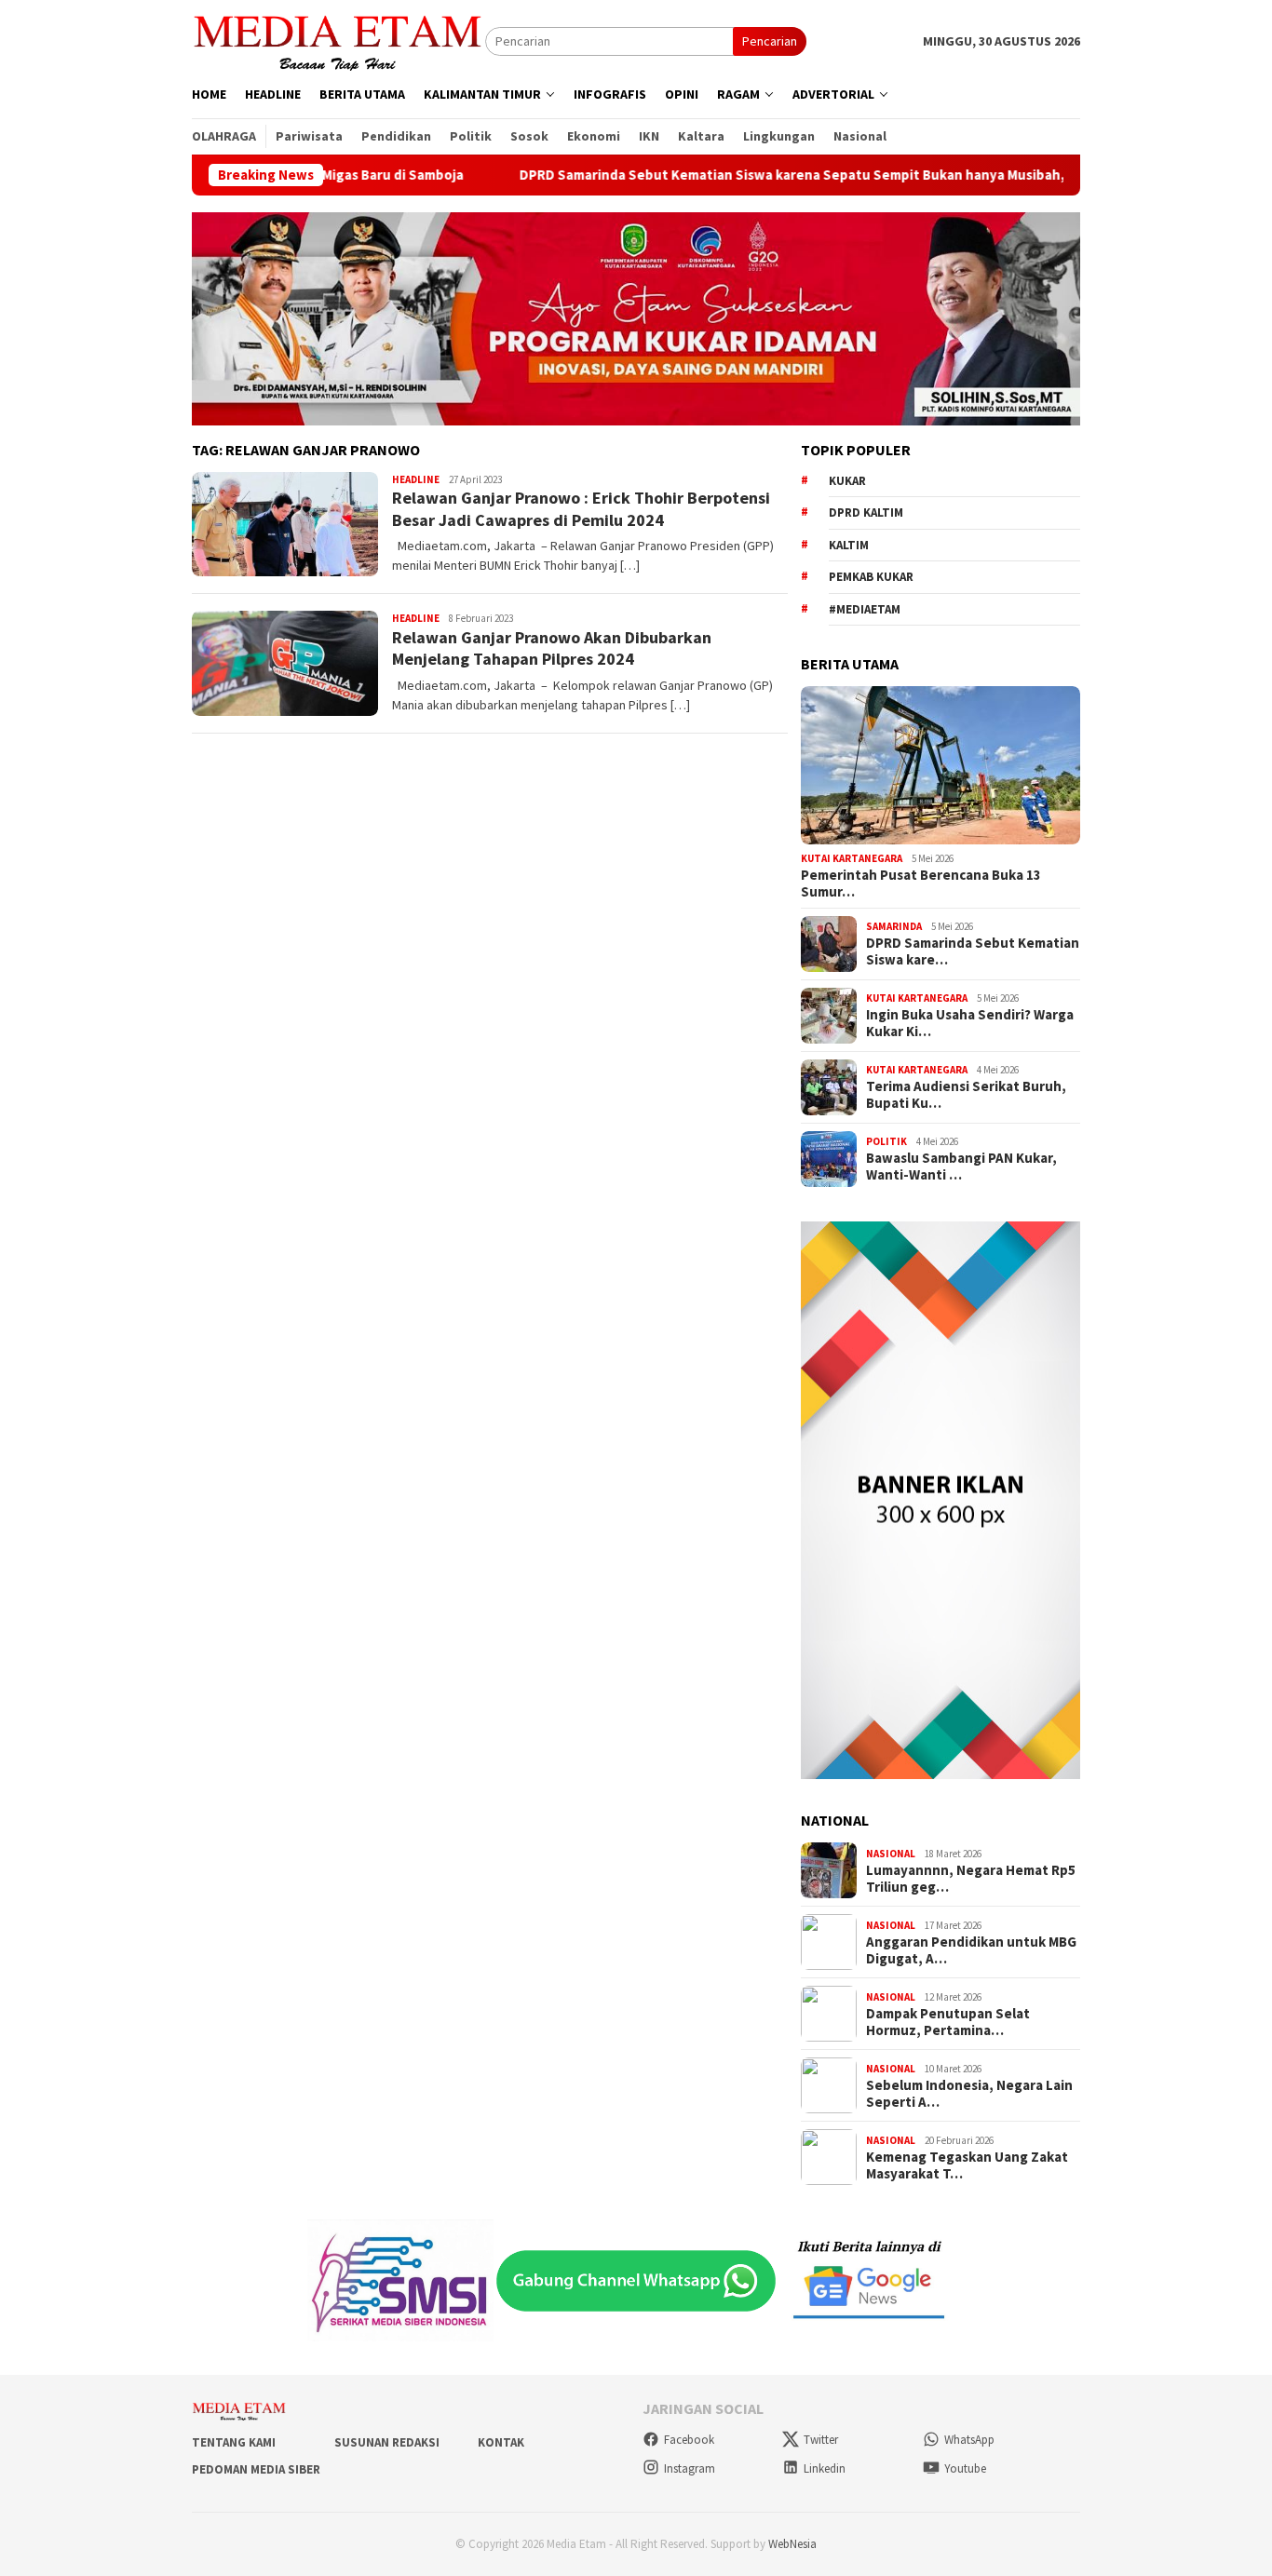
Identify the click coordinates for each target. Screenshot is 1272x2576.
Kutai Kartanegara (852, 858)
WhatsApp (969, 2440)
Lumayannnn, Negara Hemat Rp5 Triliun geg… (971, 1879)
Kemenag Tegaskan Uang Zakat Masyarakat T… (967, 2165)
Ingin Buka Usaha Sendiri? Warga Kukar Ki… (970, 1023)
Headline (416, 479)
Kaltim (849, 545)
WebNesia (792, 2544)
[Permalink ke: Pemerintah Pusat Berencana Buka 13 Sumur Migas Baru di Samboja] (940, 765)
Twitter (821, 2440)
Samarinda (894, 926)
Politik (886, 1141)
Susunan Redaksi (387, 2442)
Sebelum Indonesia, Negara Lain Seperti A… (969, 2094)
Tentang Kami (234, 2442)
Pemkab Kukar (871, 577)
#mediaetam (865, 609)
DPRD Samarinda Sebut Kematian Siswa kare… (973, 951)
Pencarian (770, 41)
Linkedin (825, 2468)
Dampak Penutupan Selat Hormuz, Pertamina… (948, 2022)
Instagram (690, 2468)
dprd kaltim (866, 513)
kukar (847, 481)
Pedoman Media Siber (256, 2469)
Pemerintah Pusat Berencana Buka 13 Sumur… (921, 883)
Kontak (501, 2442)
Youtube (965, 2468)
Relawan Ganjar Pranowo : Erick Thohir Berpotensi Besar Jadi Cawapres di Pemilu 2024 (581, 508)
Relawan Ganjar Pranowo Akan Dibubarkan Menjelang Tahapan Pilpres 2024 (552, 648)
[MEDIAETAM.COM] (338, 40)
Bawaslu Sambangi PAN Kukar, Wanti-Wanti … (961, 1167)
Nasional (891, 1854)
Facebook (689, 2440)
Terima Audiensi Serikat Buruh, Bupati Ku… (966, 1095)
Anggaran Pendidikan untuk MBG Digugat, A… (971, 1950)
